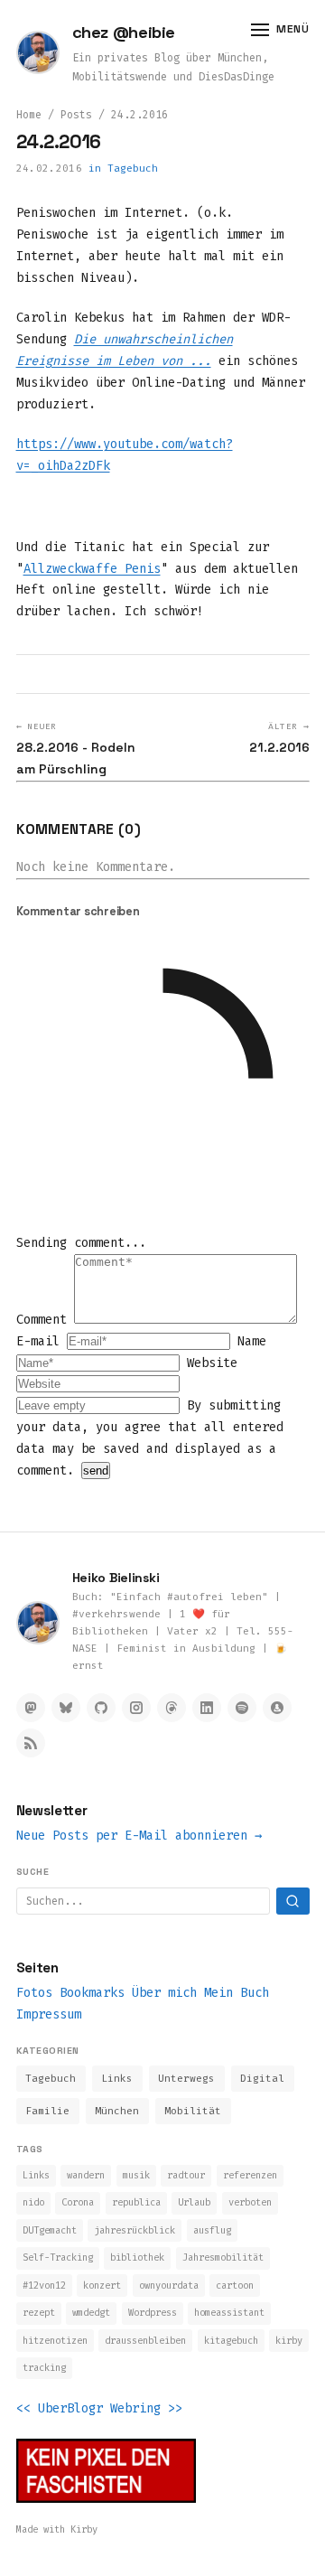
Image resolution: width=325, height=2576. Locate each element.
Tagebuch (133, 169)
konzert (102, 2286)
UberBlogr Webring (99, 2408)
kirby (289, 2341)
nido (33, 2202)
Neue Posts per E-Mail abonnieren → (139, 1836)
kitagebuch (231, 2341)
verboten (250, 2202)
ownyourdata (169, 2286)
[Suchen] (293, 1901)
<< (23, 2408)
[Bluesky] (66, 1708)
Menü (292, 29)
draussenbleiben (145, 2341)
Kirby (84, 2529)
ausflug (212, 2230)
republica (136, 2202)
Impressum (49, 2014)
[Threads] (172, 1708)
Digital (262, 2079)
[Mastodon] (31, 1708)
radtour (186, 2175)
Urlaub (194, 2202)
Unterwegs (186, 2079)
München (117, 2111)
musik (136, 2175)
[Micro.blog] (277, 1708)
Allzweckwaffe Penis (92, 569)
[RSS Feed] (31, 1743)
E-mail (42, 1341)
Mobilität (193, 2111)
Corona (78, 2202)
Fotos (34, 1993)
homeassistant (229, 2313)
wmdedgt (91, 2313)
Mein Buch (237, 1993)
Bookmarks (92, 1993)
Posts (76, 115)
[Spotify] (242, 1708)
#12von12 (44, 2286)
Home (29, 115)
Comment (45, 1320)
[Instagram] (136, 1708)
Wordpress (153, 2313)
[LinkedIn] (207, 1708)
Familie (47, 2111)
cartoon (235, 2286)
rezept (39, 2313)
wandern (86, 2175)
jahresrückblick (135, 2230)
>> (175, 2408)
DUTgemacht (50, 2230)
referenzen (250, 2175)
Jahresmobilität (223, 2258)
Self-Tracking (58, 2258)
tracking (44, 2368)
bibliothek (137, 2258)
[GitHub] (101, 1708)
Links (117, 2079)
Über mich (164, 1993)
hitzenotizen (55, 2341)
